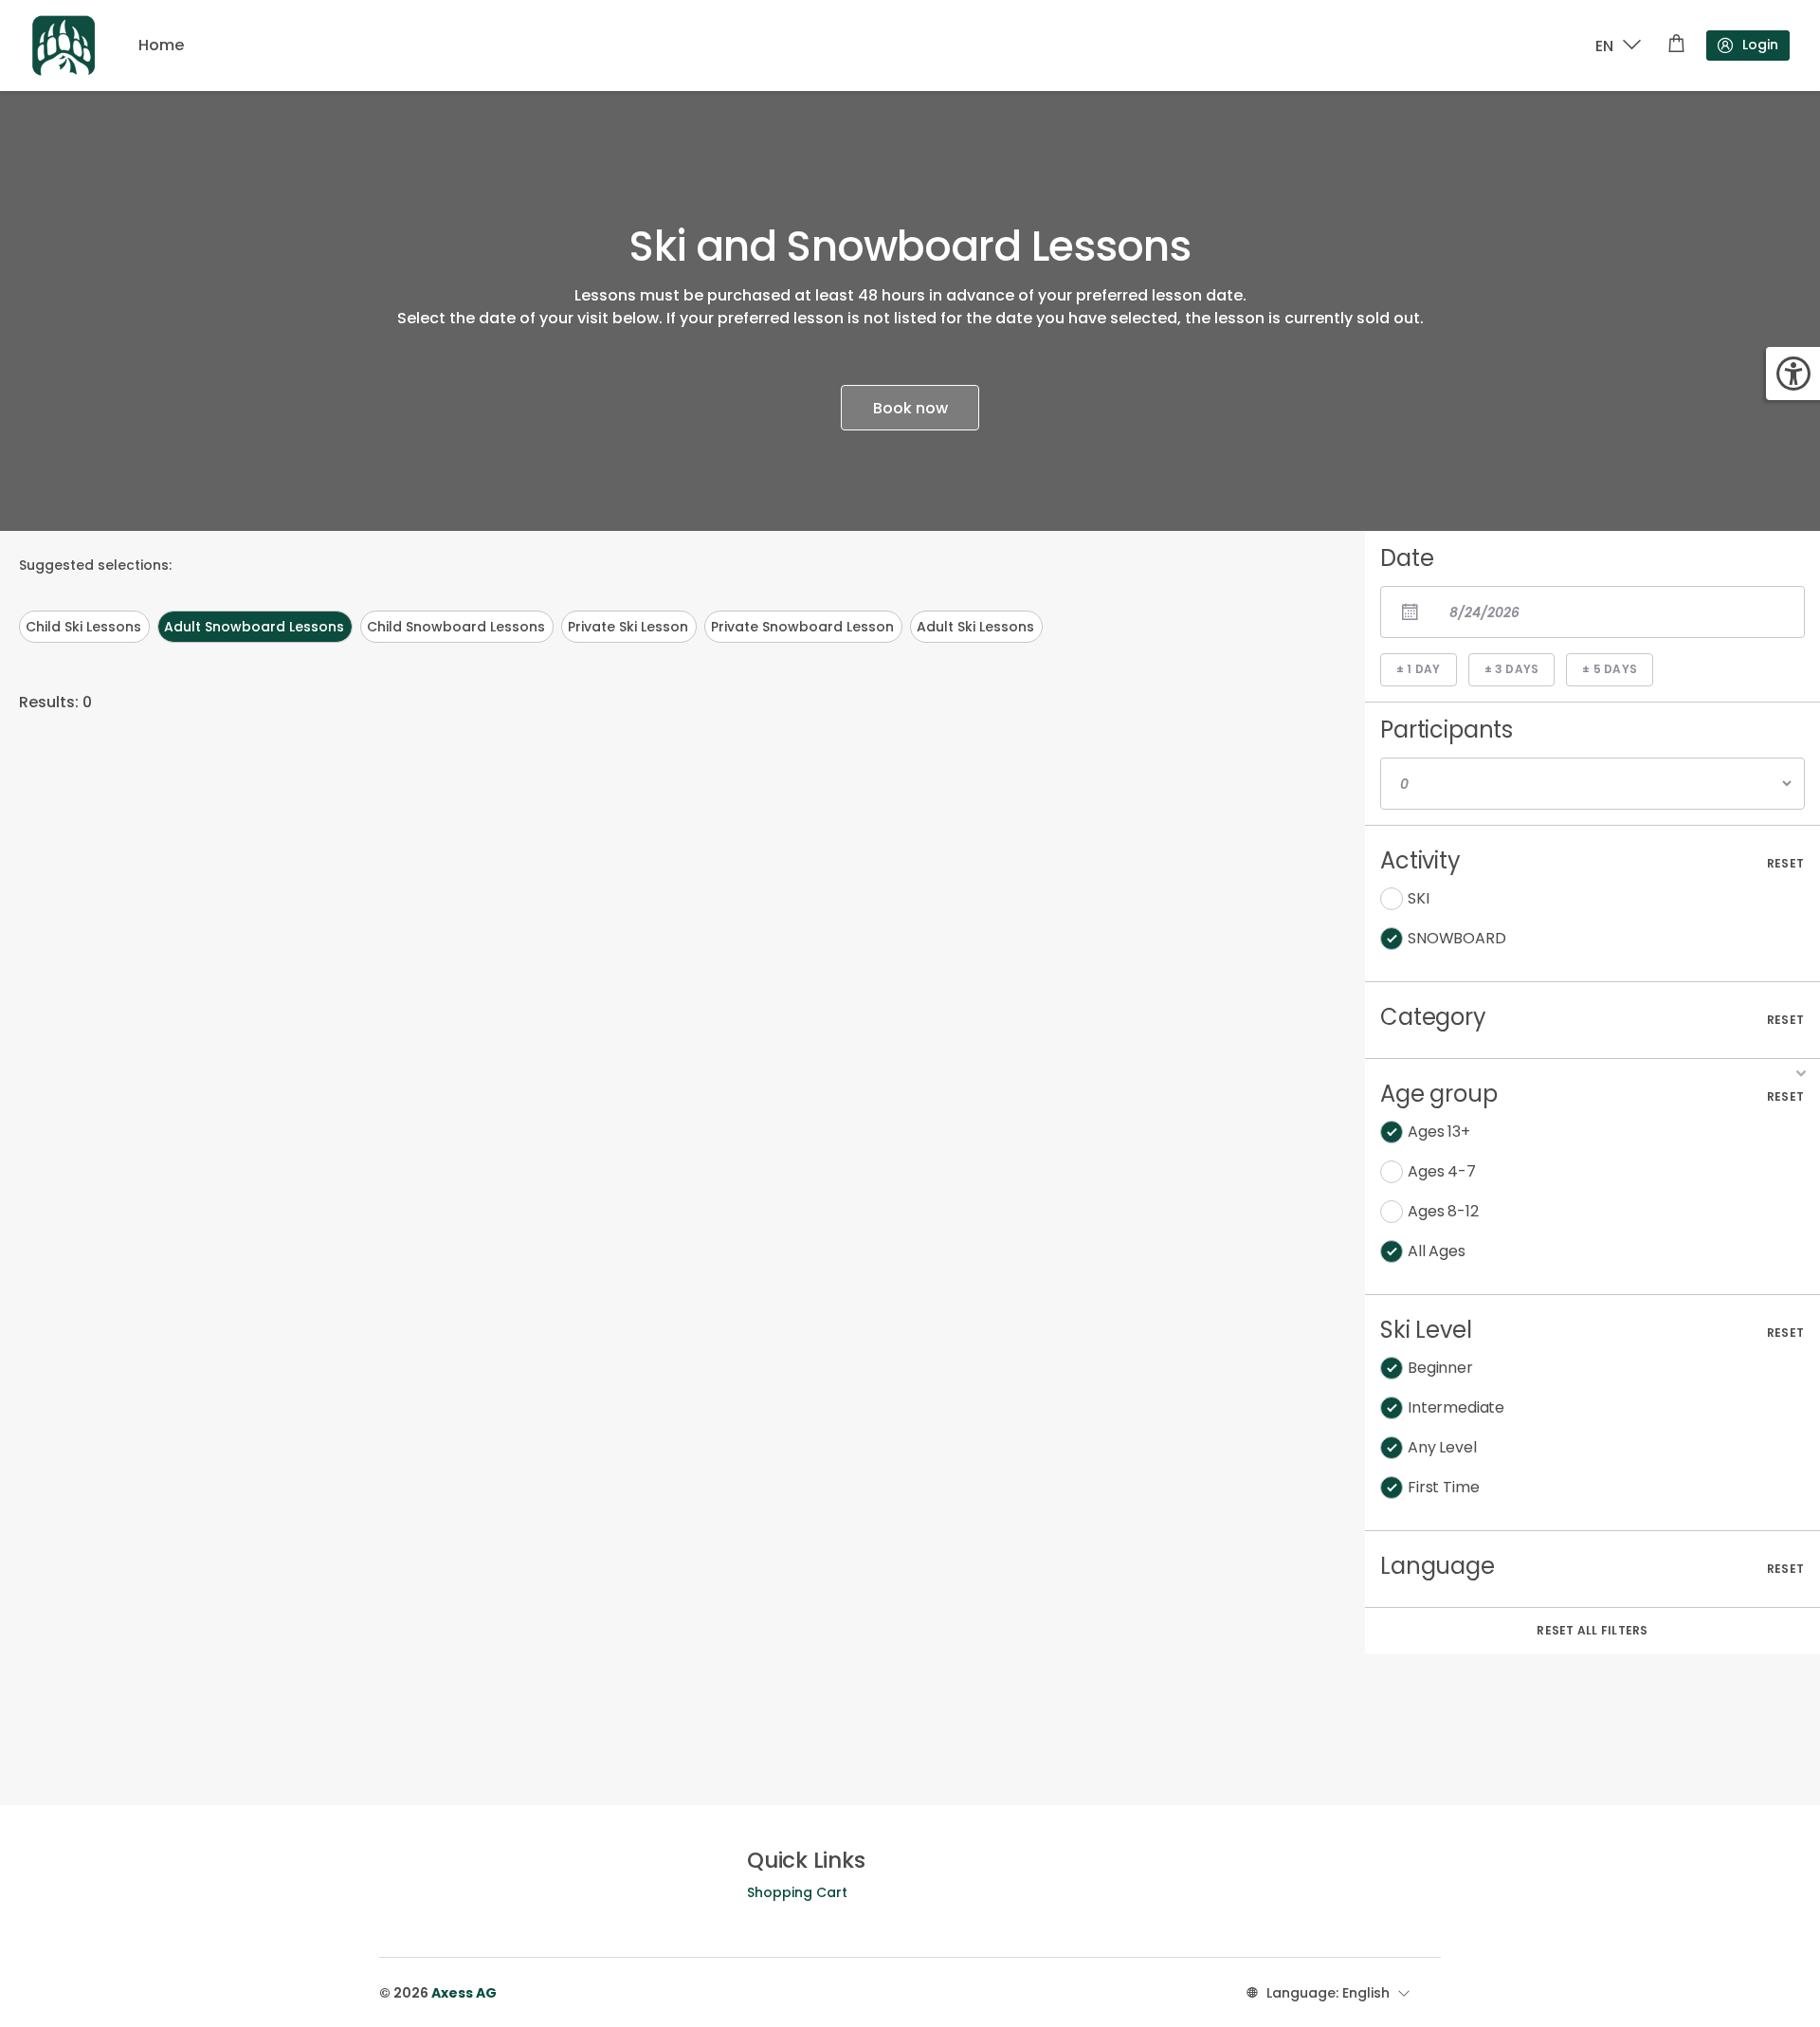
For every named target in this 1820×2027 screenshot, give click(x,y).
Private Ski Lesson (628, 627)
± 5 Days (1610, 669)
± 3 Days (1512, 669)
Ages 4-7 (1442, 1171)
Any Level (1442, 1447)
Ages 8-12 (1443, 1211)
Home (161, 45)
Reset (1785, 863)
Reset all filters (1592, 1630)
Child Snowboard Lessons (456, 627)
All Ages (1437, 1251)
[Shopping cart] (1676, 46)
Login (1760, 45)
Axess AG (464, 1993)
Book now (910, 408)
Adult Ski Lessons (975, 627)
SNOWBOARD (1457, 938)
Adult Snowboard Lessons (254, 627)
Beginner (1440, 1368)
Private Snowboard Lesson (802, 627)
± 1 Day (1419, 669)
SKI (1419, 898)
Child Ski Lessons (83, 627)
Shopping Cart (797, 1892)
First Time (1443, 1487)
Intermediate (1456, 1407)
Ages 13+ (1439, 1132)
